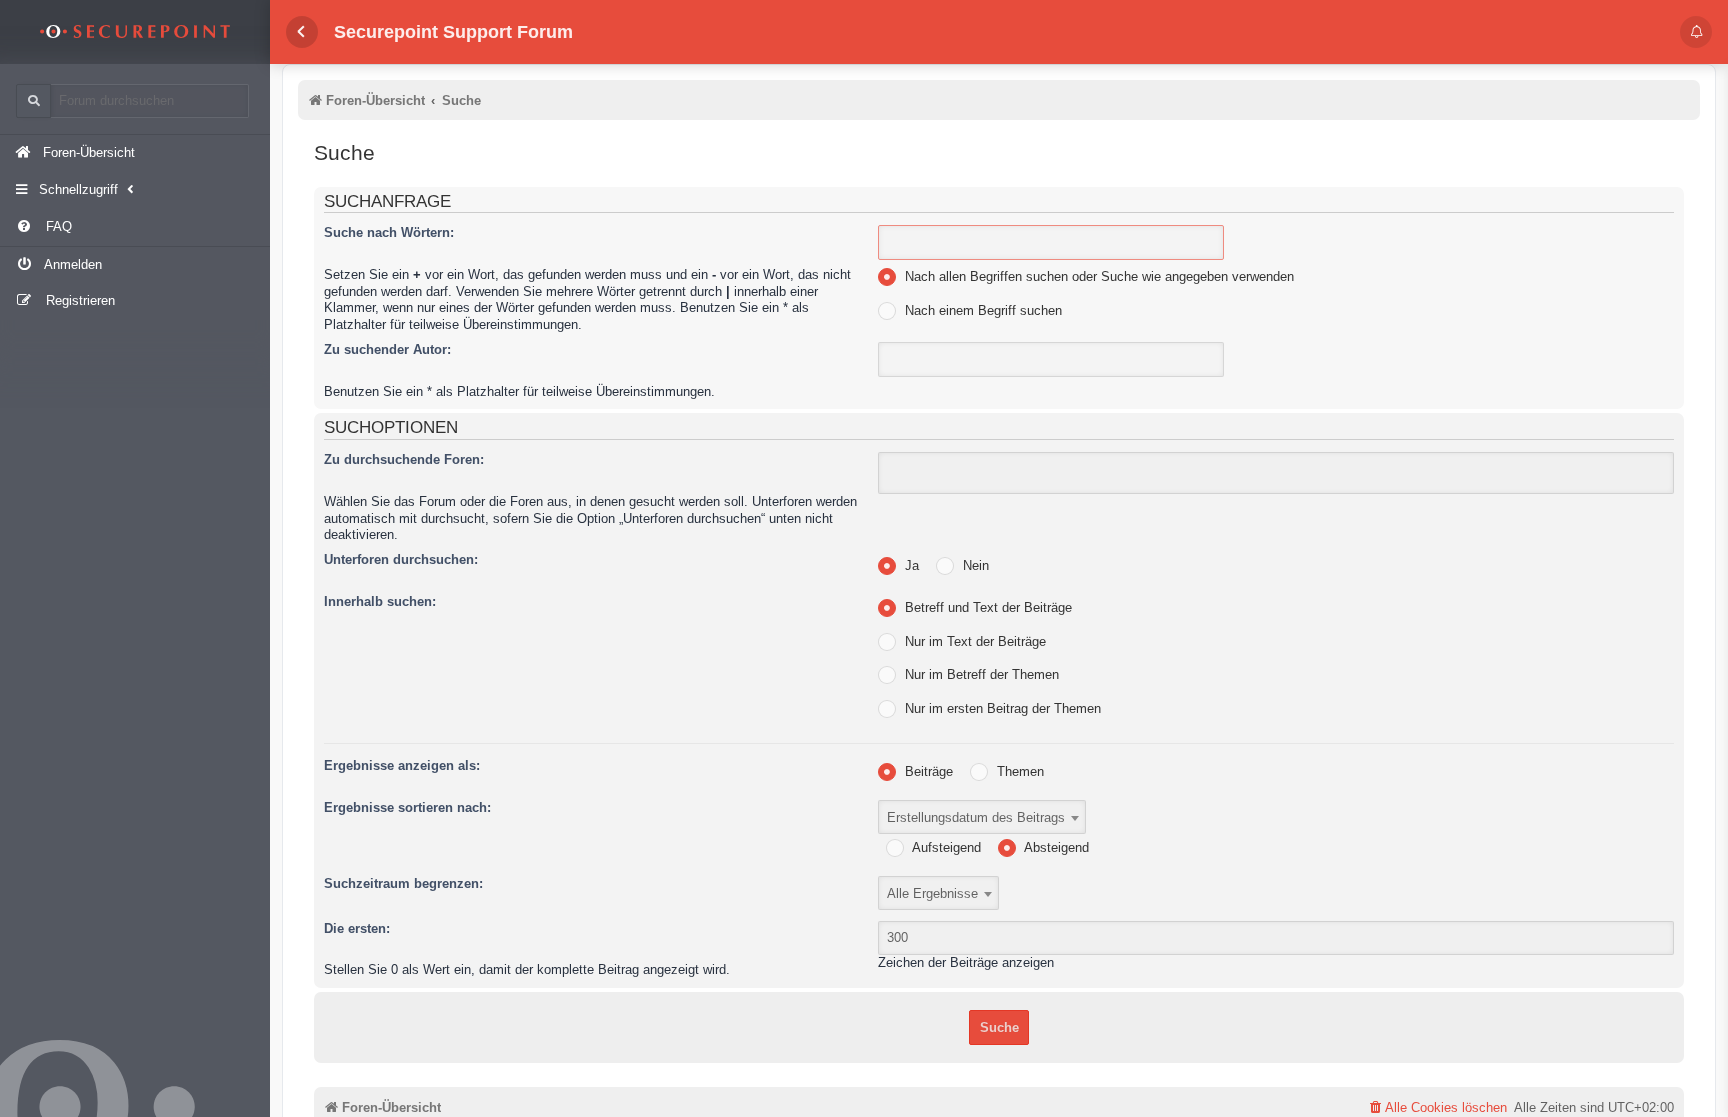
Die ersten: (357, 928)
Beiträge (927, 771)
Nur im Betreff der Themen (980, 674)
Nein (974, 565)
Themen (1018, 771)
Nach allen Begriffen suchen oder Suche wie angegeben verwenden (1097, 276)
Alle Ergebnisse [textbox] (932, 893)
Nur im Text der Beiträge (973, 641)
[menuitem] (135, 227)
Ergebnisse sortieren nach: (407, 807)
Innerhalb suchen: (380, 601)
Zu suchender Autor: (387, 349)
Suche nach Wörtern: (389, 232)
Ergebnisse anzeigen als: (402, 765)
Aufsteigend (945, 847)
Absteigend (1055, 847)
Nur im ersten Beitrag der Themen (1001, 708)
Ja (910, 565)
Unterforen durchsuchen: (401, 559)
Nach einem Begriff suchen (981, 310)
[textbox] (909, 473)
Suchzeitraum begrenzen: (403, 883)
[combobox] (1276, 473)
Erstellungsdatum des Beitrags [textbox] (976, 817)
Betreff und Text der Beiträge (986, 607)
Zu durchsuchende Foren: (404, 459)
